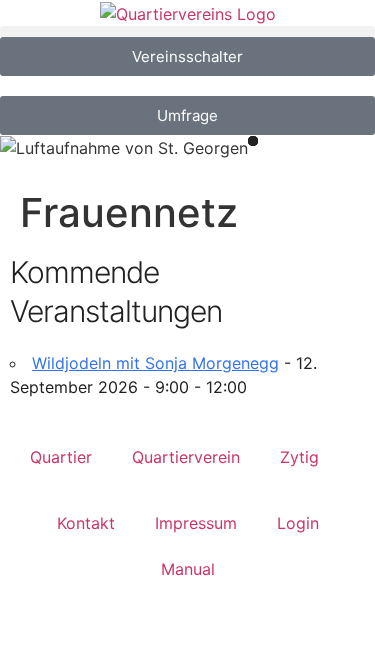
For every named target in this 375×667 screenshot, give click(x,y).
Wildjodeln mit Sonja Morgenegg (155, 363)
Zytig (299, 457)
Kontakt (86, 523)
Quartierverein (186, 457)
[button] (187, 31)
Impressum (196, 523)
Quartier (61, 457)
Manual (188, 569)
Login (298, 523)
